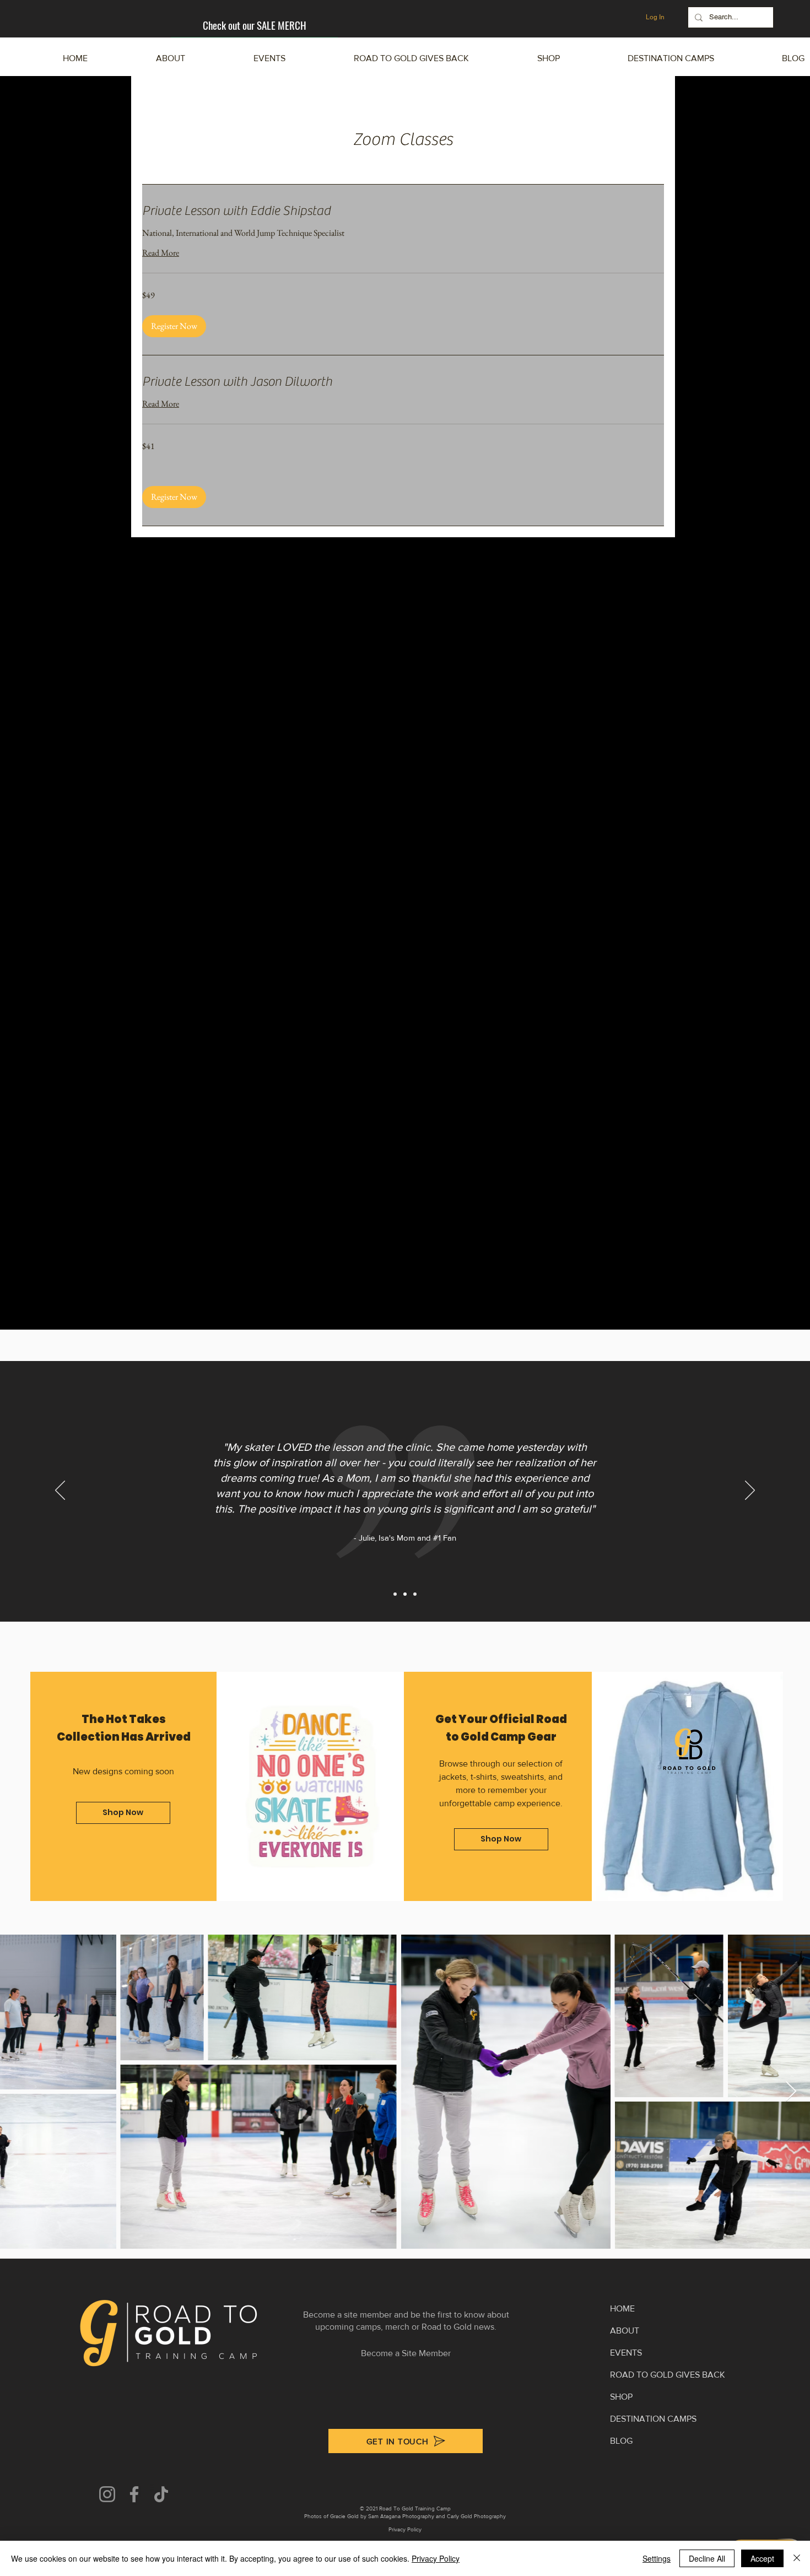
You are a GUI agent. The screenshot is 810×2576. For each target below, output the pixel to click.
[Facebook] (134, 2494)
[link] (403, 211)
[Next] (750, 1491)
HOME (622, 2308)
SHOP (621, 2397)
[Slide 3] (415, 1594)
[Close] (797, 2558)
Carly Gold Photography (476, 2516)
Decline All (707, 2558)
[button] (642, 58)
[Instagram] (107, 2494)
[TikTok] (161, 2494)
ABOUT (625, 2331)
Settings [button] (657, 2558)
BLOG (621, 2441)
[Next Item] (791, 2092)
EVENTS (626, 2353)
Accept (762, 2558)
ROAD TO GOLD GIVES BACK (668, 2375)
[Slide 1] (395, 1594)
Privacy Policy (436, 2558)
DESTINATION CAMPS (653, 2419)
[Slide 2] (405, 1594)
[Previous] (60, 1491)
